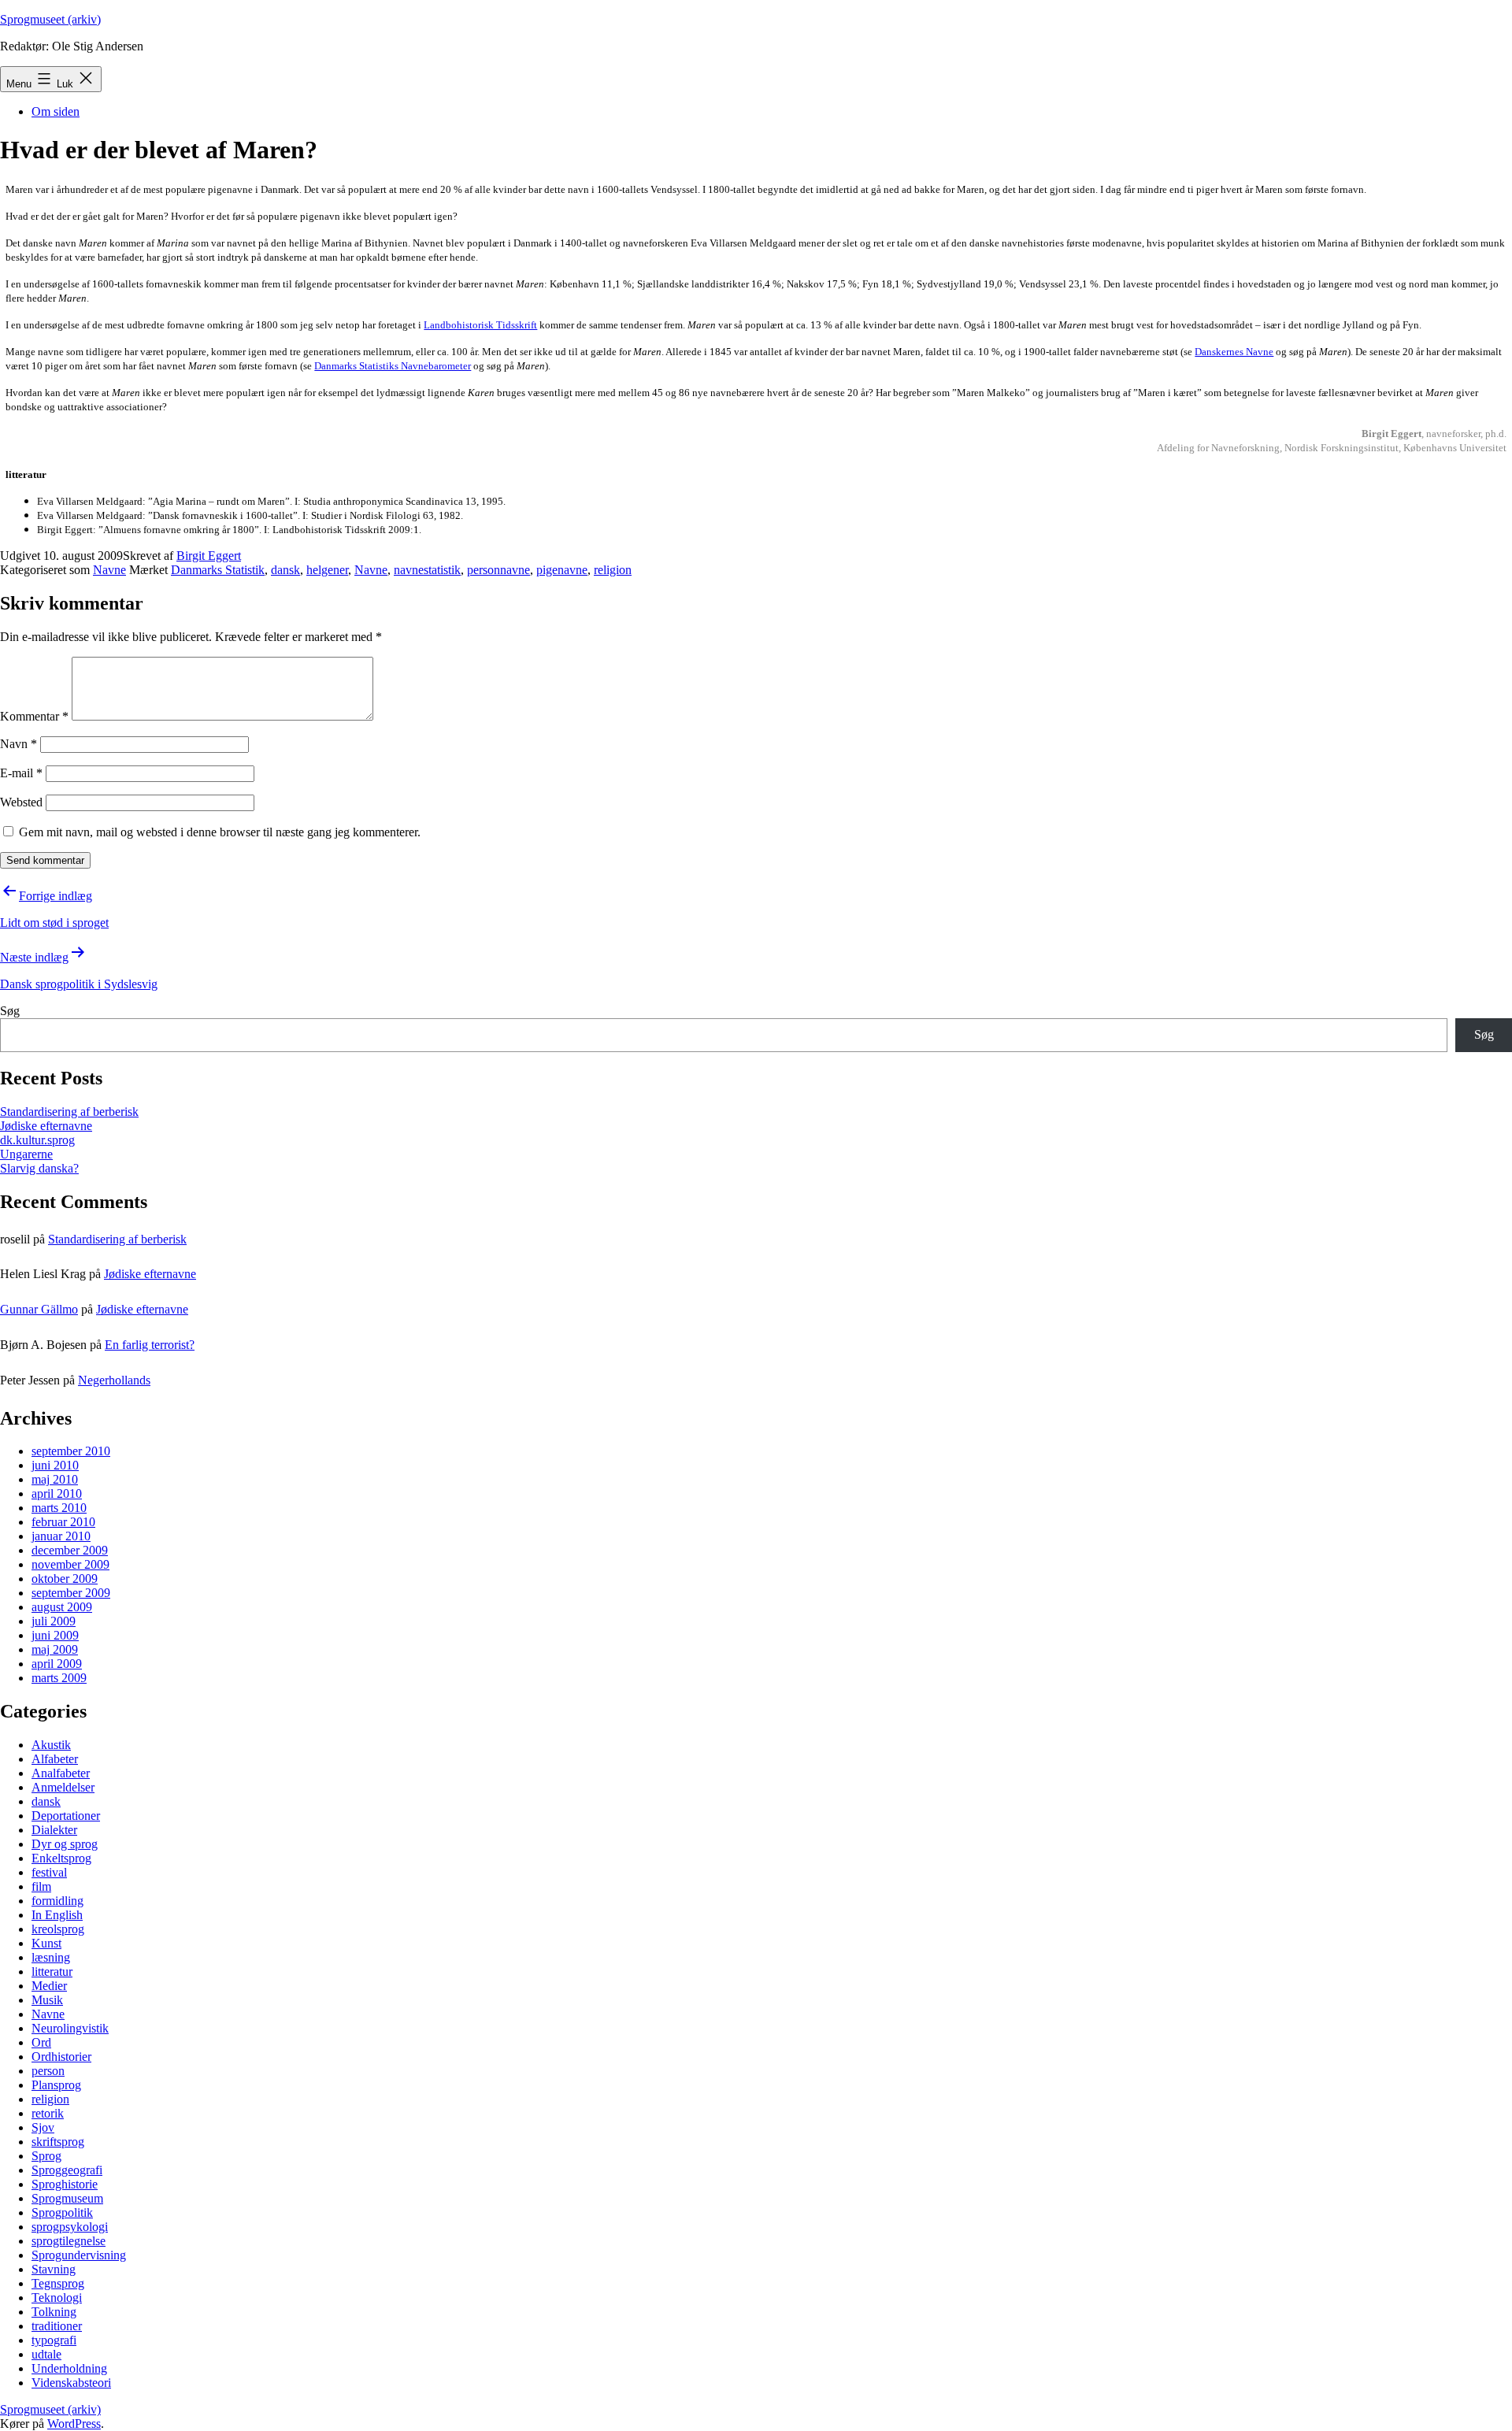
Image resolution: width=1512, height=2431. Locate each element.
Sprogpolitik (62, 2212)
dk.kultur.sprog (37, 1140)
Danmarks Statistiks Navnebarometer (393, 366)
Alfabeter (55, 1759)
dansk (285, 570)
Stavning (54, 2269)
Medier (49, 1986)
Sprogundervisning (79, 2255)
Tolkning (54, 2312)
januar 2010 (61, 1536)
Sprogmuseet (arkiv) (50, 19)
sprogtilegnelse (69, 2241)
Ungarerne (26, 1154)
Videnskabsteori (71, 2383)
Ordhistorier (61, 2057)
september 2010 (71, 1451)
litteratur (52, 1971)
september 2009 (71, 1593)
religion (613, 570)
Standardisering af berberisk (69, 1112)
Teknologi (57, 2298)
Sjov (43, 2127)
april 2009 (57, 1664)
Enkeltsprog (61, 1858)
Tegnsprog (58, 2283)
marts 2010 (59, 1508)
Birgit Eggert (209, 556)
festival (49, 1872)
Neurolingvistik (70, 2028)
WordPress (74, 2424)
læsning (51, 1957)
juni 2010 (55, 1465)
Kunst (46, 1943)
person (48, 2071)
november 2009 (70, 1564)
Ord (41, 2042)
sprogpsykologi (70, 2227)
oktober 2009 (65, 1579)
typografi (54, 2340)
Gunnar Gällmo (39, 1309)
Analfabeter (61, 1773)
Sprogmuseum (67, 2198)
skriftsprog (58, 2142)
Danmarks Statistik (218, 570)
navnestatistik (427, 570)
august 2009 (62, 1607)
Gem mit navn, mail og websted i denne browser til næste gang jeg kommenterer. (220, 832)
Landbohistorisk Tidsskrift (480, 325)
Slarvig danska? (39, 1168)
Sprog (46, 2156)
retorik (48, 2113)
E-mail (21, 773)
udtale (46, 2354)
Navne (109, 570)
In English (57, 1915)
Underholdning (69, 2368)
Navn (19, 744)
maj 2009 (55, 1649)
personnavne (498, 570)
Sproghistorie (65, 2184)
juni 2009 (55, 1635)
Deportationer (66, 1816)
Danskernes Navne (1234, 352)
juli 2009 (54, 1621)
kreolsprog (58, 1929)
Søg (10, 1011)
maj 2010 (55, 1479)
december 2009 (70, 1550)
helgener (327, 570)
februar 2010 (63, 1522)
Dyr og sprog (65, 1844)
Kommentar (34, 716)
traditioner (57, 2326)
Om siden (56, 111)
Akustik (51, 1745)
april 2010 (57, 1493)
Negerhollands (114, 1380)
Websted (21, 802)
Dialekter (54, 1830)
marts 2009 (59, 1678)
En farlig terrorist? (150, 1345)
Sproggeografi (67, 2170)
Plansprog (56, 2085)
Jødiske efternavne (46, 1126)
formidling (57, 1901)
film (41, 1886)
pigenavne (562, 570)
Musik (47, 2000)
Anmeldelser (63, 1787)
